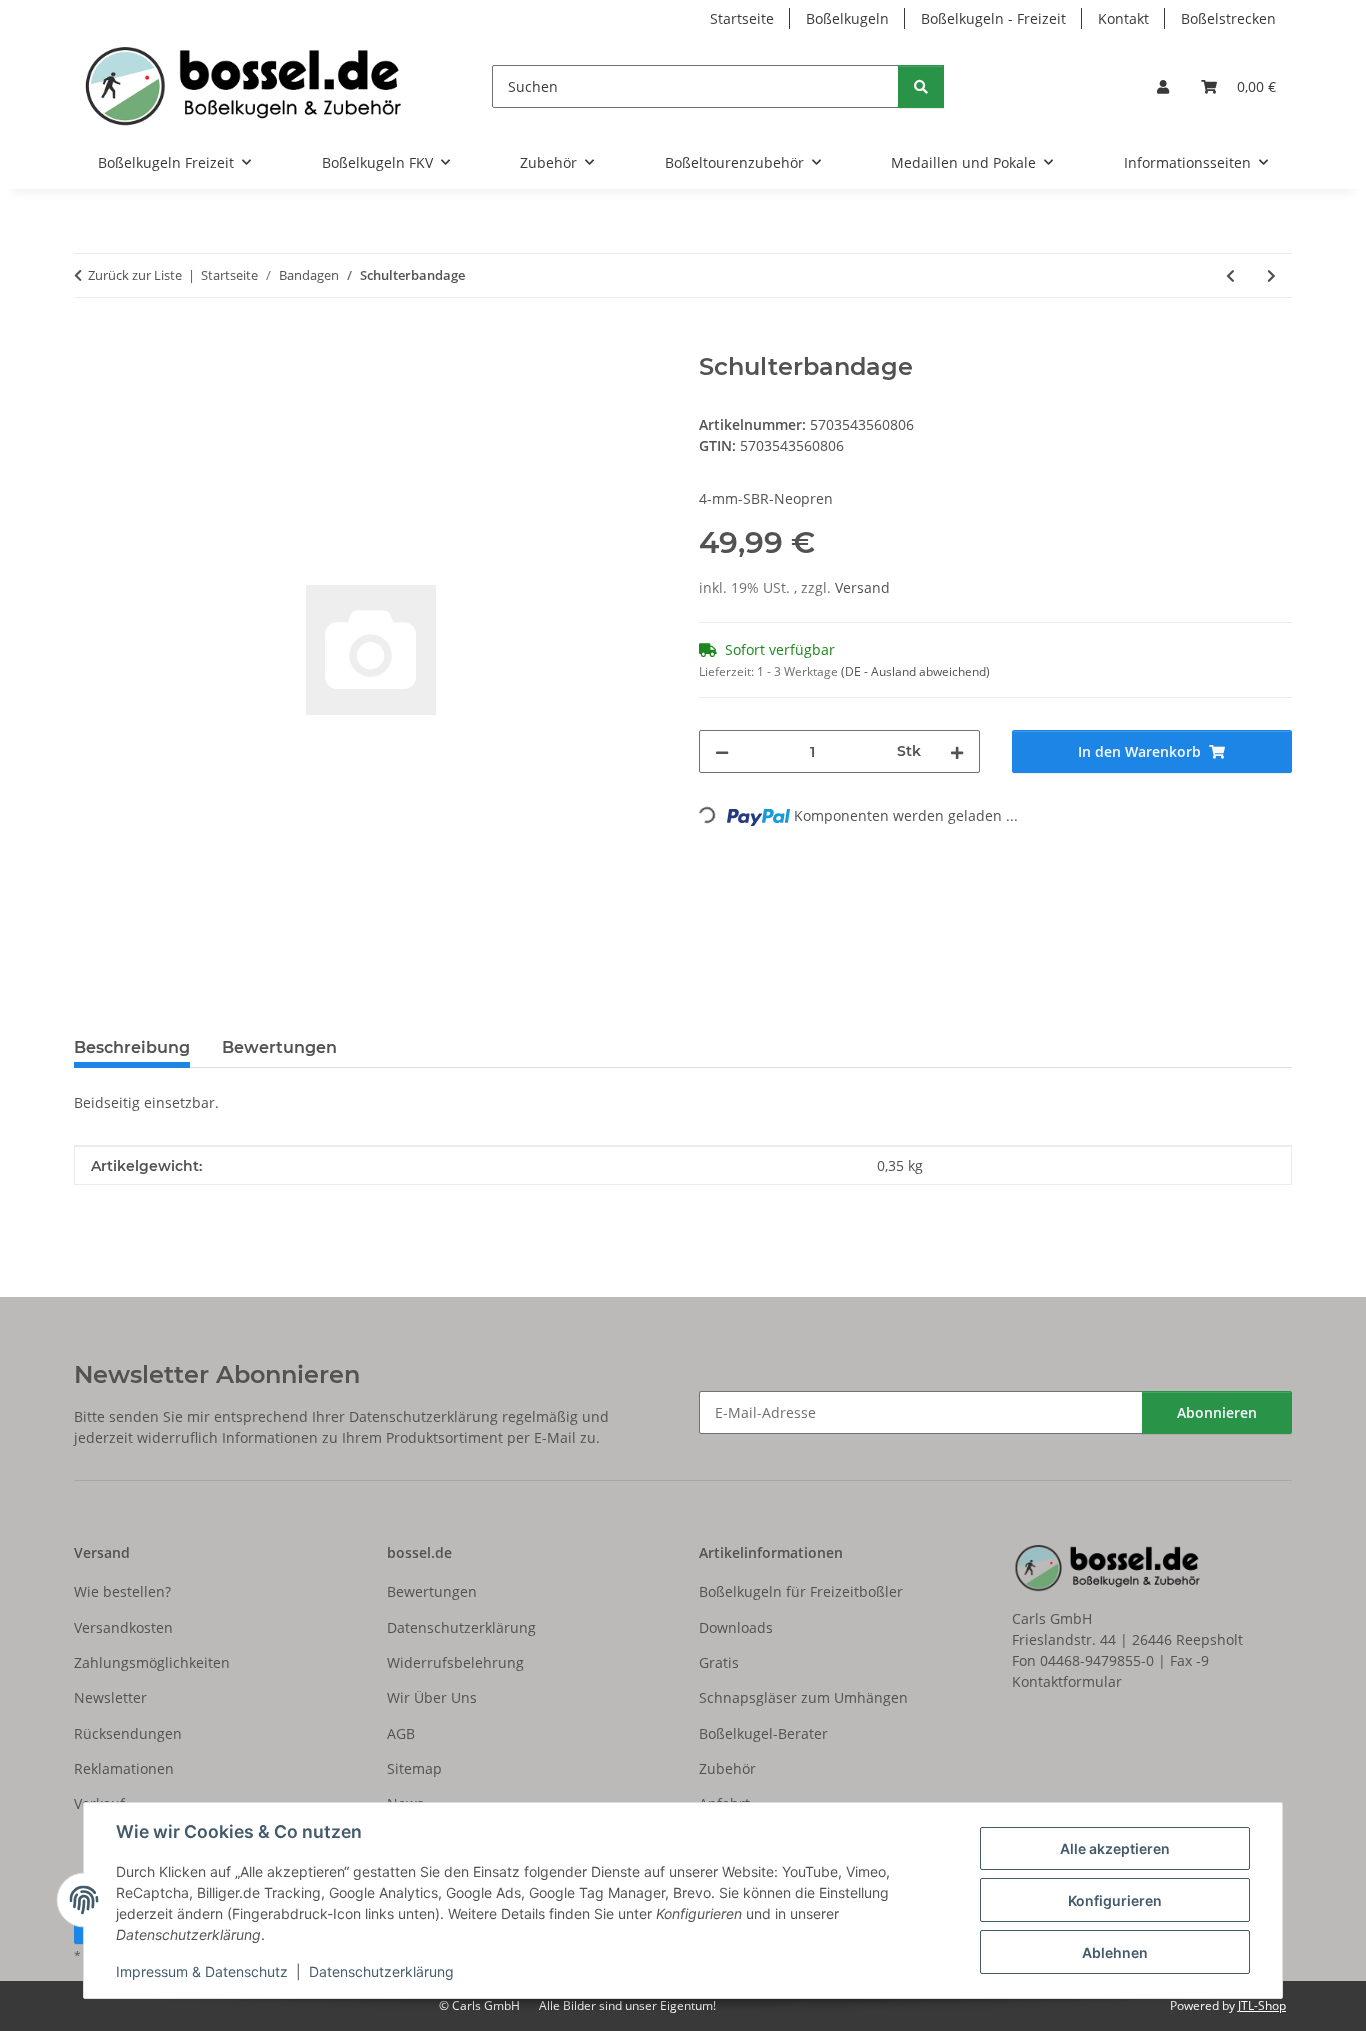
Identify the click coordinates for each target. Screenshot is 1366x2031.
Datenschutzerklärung (381, 1971)
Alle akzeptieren (1115, 1848)
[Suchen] (921, 86)
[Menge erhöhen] (957, 751)
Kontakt (1123, 18)
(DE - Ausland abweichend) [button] (915, 671)
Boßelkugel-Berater (763, 1733)
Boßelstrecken (1228, 18)
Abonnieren (1217, 1412)
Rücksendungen (128, 1733)
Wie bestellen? (122, 1591)
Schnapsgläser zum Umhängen (803, 1697)
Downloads (736, 1627)
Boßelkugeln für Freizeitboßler (801, 1591)
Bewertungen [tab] (279, 1047)
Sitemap (414, 1768)
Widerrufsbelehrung (455, 1662)
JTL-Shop (1262, 2005)
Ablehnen (1115, 1952)
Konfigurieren (1115, 1900)
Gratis (719, 1662)
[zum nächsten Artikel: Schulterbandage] (1271, 275)
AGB (401, 1733)
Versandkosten (123, 1627)
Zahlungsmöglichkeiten (152, 1662)
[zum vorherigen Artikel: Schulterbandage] (1230, 275)
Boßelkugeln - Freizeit (993, 18)
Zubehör (727, 1768)
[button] (1163, 86)
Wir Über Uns (432, 1697)
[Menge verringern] (722, 751)
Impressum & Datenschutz (202, 1971)
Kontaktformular (1067, 1681)
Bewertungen (432, 1591)
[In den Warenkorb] (90, 342)
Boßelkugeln (847, 18)
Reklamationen (124, 1768)
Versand (862, 587)
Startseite (742, 18)
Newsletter (110, 1697)
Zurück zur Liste (135, 275)
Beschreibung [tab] (132, 1047)
